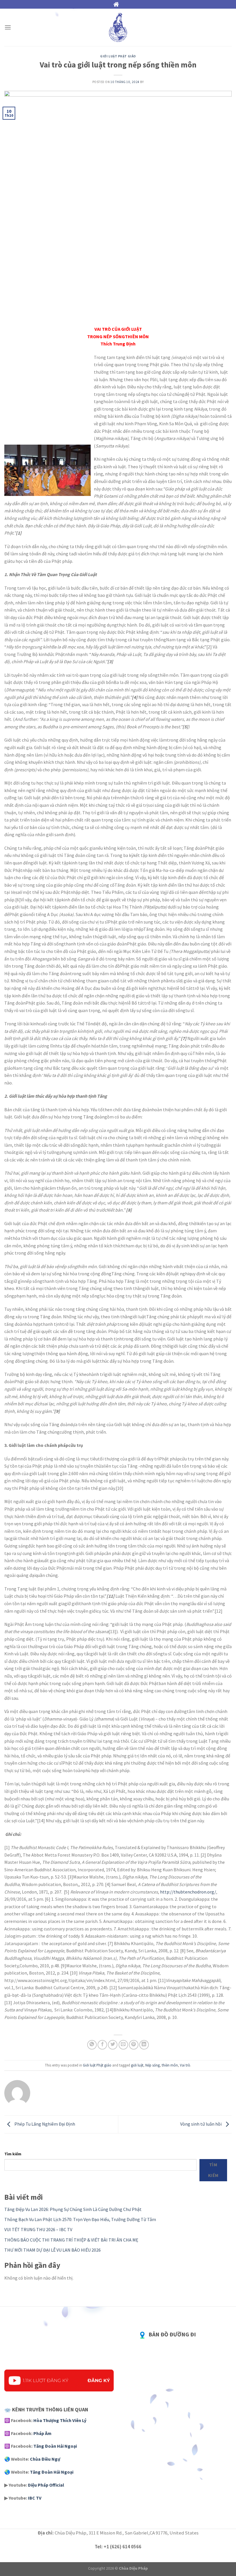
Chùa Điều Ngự (45, 2459)
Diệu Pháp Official (46, 2485)
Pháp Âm (42, 2433)
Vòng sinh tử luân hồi (201, 2124)
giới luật (137, 2065)
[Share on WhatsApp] (92, 2045)
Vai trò (185, 2065)
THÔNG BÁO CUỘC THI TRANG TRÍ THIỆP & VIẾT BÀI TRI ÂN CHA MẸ (71, 2240)
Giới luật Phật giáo (118, 56)
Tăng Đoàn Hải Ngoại (55, 2446)
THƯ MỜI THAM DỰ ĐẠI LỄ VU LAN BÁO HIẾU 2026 (53, 2250)
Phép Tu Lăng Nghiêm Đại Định (44, 2124)
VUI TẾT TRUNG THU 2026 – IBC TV (38, 2229)
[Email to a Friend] (123, 2045)
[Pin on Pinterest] (134, 2045)
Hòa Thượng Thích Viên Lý (60, 2420)
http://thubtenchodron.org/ (188, 1892)
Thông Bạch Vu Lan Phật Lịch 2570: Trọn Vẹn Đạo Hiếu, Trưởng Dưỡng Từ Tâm (80, 2219)
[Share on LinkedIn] (144, 2045)
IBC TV (35, 2498)
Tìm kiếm (13, 2154)
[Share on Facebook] (102, 2045)
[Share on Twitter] (113, 2045)
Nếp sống (153, 2065)
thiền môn (170, 2065)
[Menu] (8, 27)
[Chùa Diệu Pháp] (118, 27)
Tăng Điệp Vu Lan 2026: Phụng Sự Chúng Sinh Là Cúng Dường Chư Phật (73, 2209)
